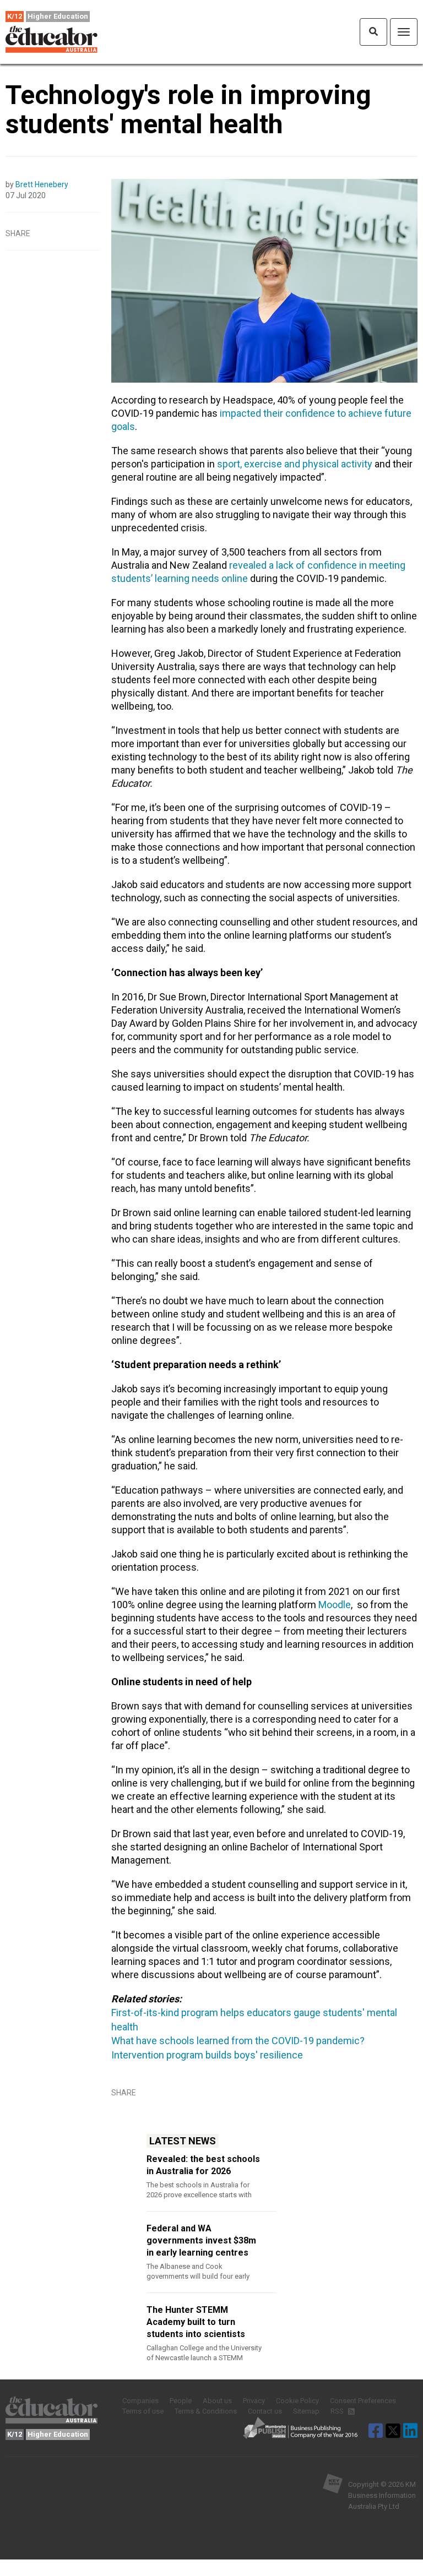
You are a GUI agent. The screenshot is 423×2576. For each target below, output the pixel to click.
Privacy (254, 2401)
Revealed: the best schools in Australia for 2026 (203, 2165)
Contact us (265, 2411)
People (181, 2401)
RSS (338, 2411)
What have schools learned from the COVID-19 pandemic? (238, 2041)
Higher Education (58, 16)
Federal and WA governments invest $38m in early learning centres (201, 2240)
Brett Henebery (42, 184)
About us (217, 2401)
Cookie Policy (297, 2401)
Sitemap (306, 2411)
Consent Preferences (363, 2401)
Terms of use (143, 2411)
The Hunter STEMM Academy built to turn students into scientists (196, 2322)
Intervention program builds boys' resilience (207, 2055)
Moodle (335, 1605)
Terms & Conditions (206, 2411)
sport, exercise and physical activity (295, 464)
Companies (140, 2401)
